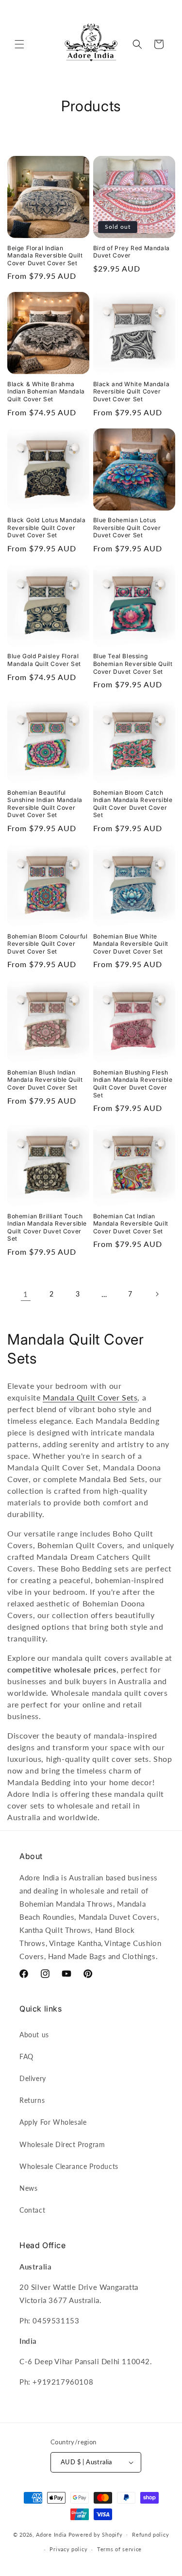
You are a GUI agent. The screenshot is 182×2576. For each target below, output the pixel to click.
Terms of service (119, 2549)
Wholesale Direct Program (62, 2144)
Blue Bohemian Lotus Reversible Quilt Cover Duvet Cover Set (127, 528)
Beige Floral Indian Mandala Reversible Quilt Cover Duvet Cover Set (45, 256)
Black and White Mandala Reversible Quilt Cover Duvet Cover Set (132, 392)
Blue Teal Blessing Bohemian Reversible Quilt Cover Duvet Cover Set (133, 664)
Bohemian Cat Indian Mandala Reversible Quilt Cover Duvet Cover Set (131, 1224)
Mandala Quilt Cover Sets (90, 1397)
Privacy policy (68, 2549)
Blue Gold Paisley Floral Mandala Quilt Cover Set (44, 660)
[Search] (137, 44)
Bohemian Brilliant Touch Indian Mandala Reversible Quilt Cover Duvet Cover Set (47, 1228)
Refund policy (150, 2534)
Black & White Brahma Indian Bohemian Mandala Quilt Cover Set (46, 392)
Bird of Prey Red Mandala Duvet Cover (132, 252)
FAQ (26, 2056)
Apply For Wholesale (53, 2122)
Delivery (33, 2078)
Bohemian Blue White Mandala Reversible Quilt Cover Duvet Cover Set (131, 944)
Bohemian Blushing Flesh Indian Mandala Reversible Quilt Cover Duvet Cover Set (133, 1084)
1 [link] (26, 1294)
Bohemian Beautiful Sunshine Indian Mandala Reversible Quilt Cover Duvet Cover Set (45, 804)
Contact (32, 2210)
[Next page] (157, 1294)
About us (34, 2035)
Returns (32, 2100)
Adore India (51, 2534)
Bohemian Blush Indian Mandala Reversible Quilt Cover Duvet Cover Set (45, 1080)
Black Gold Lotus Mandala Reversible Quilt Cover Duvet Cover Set (46, 528)
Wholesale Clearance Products (69, 2166)
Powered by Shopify (96, 2534)
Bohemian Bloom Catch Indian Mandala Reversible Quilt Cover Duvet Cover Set (133, 804)
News (28, 2188)
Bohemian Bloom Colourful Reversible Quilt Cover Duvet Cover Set (47, 944)
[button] (19, 44)
